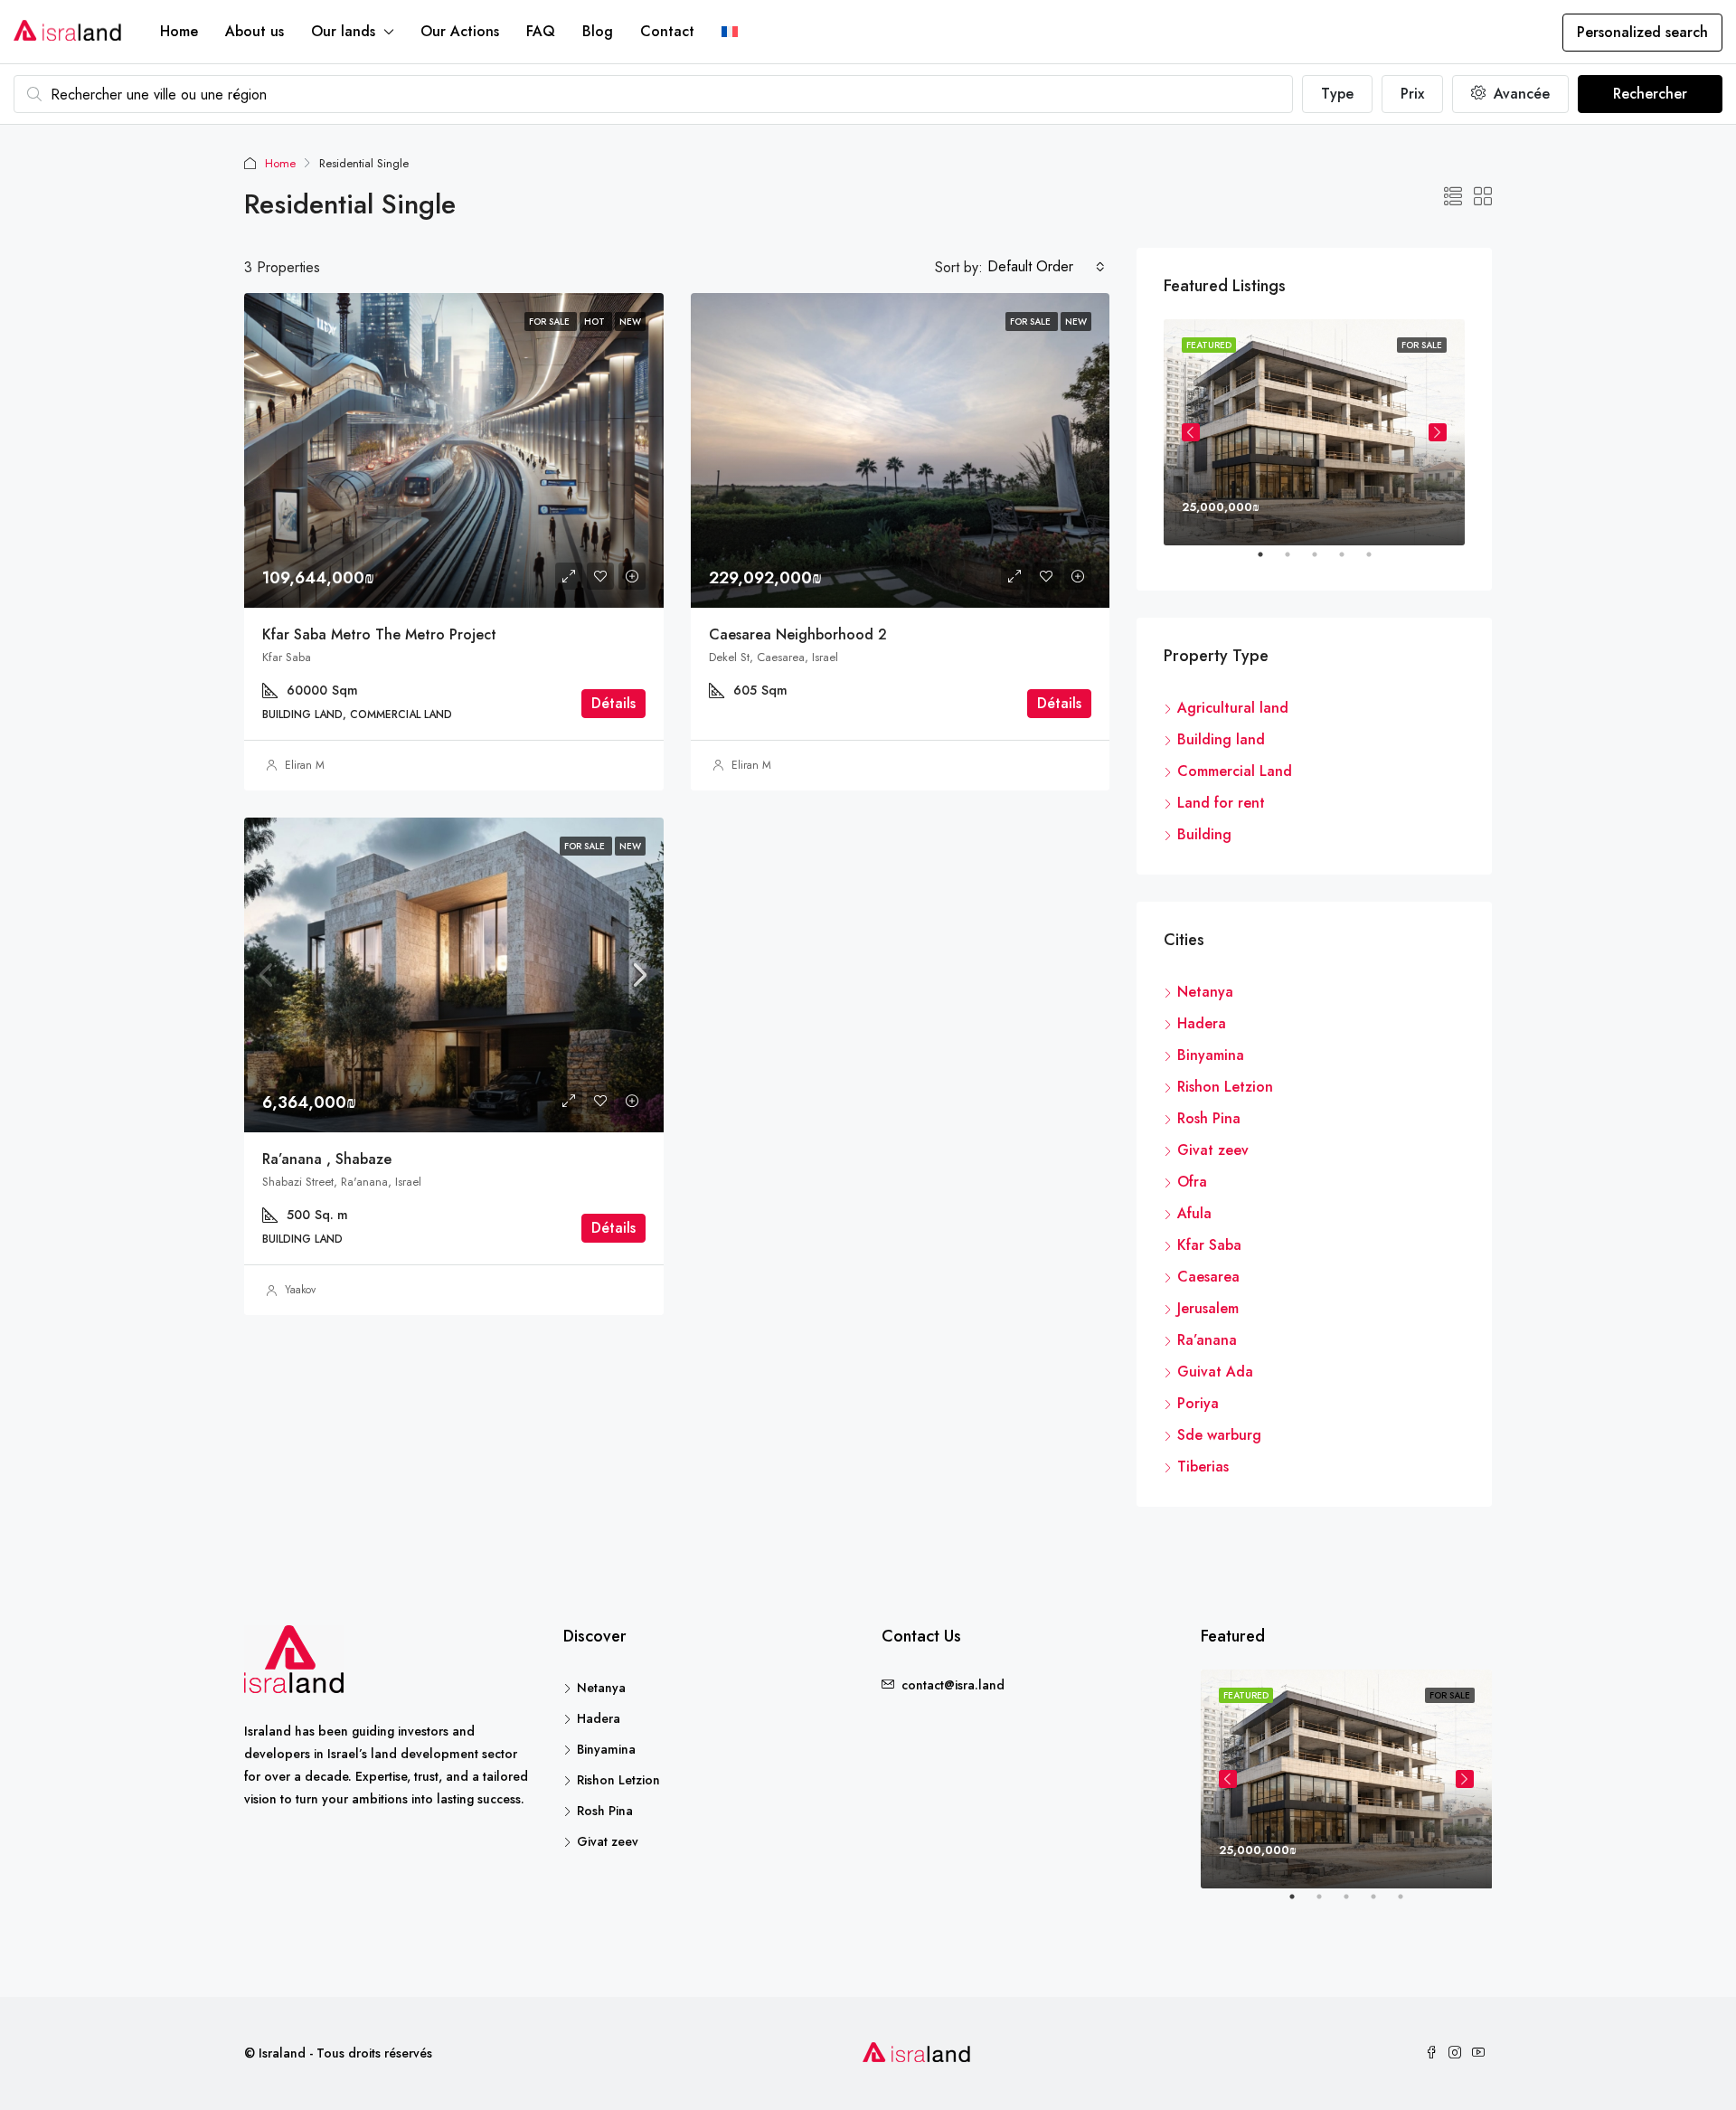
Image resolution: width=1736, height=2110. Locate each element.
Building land (1221, 739)
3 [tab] (1324, 562)
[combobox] (1046, 267)
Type (1337, 94)
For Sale (586, 846)
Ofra (1192, 1182)
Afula (1194, 1213)
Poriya (1198, 1403)
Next (1438, 432)
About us (255, 31)
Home (179, 31)
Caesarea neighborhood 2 (798, 634)
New (630, 846)
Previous (1191, 432)
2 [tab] (1297, 562)
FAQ (541, 31)
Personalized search (1642, 32)
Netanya (1205, 992)
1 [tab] (1269, 562)
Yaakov (300, 1290)
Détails (613, 703)
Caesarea (1208, 1277)
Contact (667, 31)
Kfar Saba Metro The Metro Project (379, 634)
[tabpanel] (1314, 432)
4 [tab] (1351, 562)
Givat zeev (1213, 1150)
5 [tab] (1378, 562)
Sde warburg (1219, 1435)
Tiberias (1203, 1467)
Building (1204, 834)
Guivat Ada (1215, 1372)
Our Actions (460, 31)
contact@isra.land (953, 1685)
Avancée (1519, 94)
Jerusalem (1208, 1308)
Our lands (343, 31)
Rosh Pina (1209, 1118)
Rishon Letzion (1225, 1087)
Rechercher (1650, 94)
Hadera (1202, 1023)
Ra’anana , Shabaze (327, 1159)
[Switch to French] (730, 32)
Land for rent (1221, 803)
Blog (598, 31)
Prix (1412, 94)
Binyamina (1211, 1055)
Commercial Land (1235, 771)
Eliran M (305, 765)
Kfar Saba (1209, 1245)
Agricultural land (1233, 708)
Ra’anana (1207, 1340)
